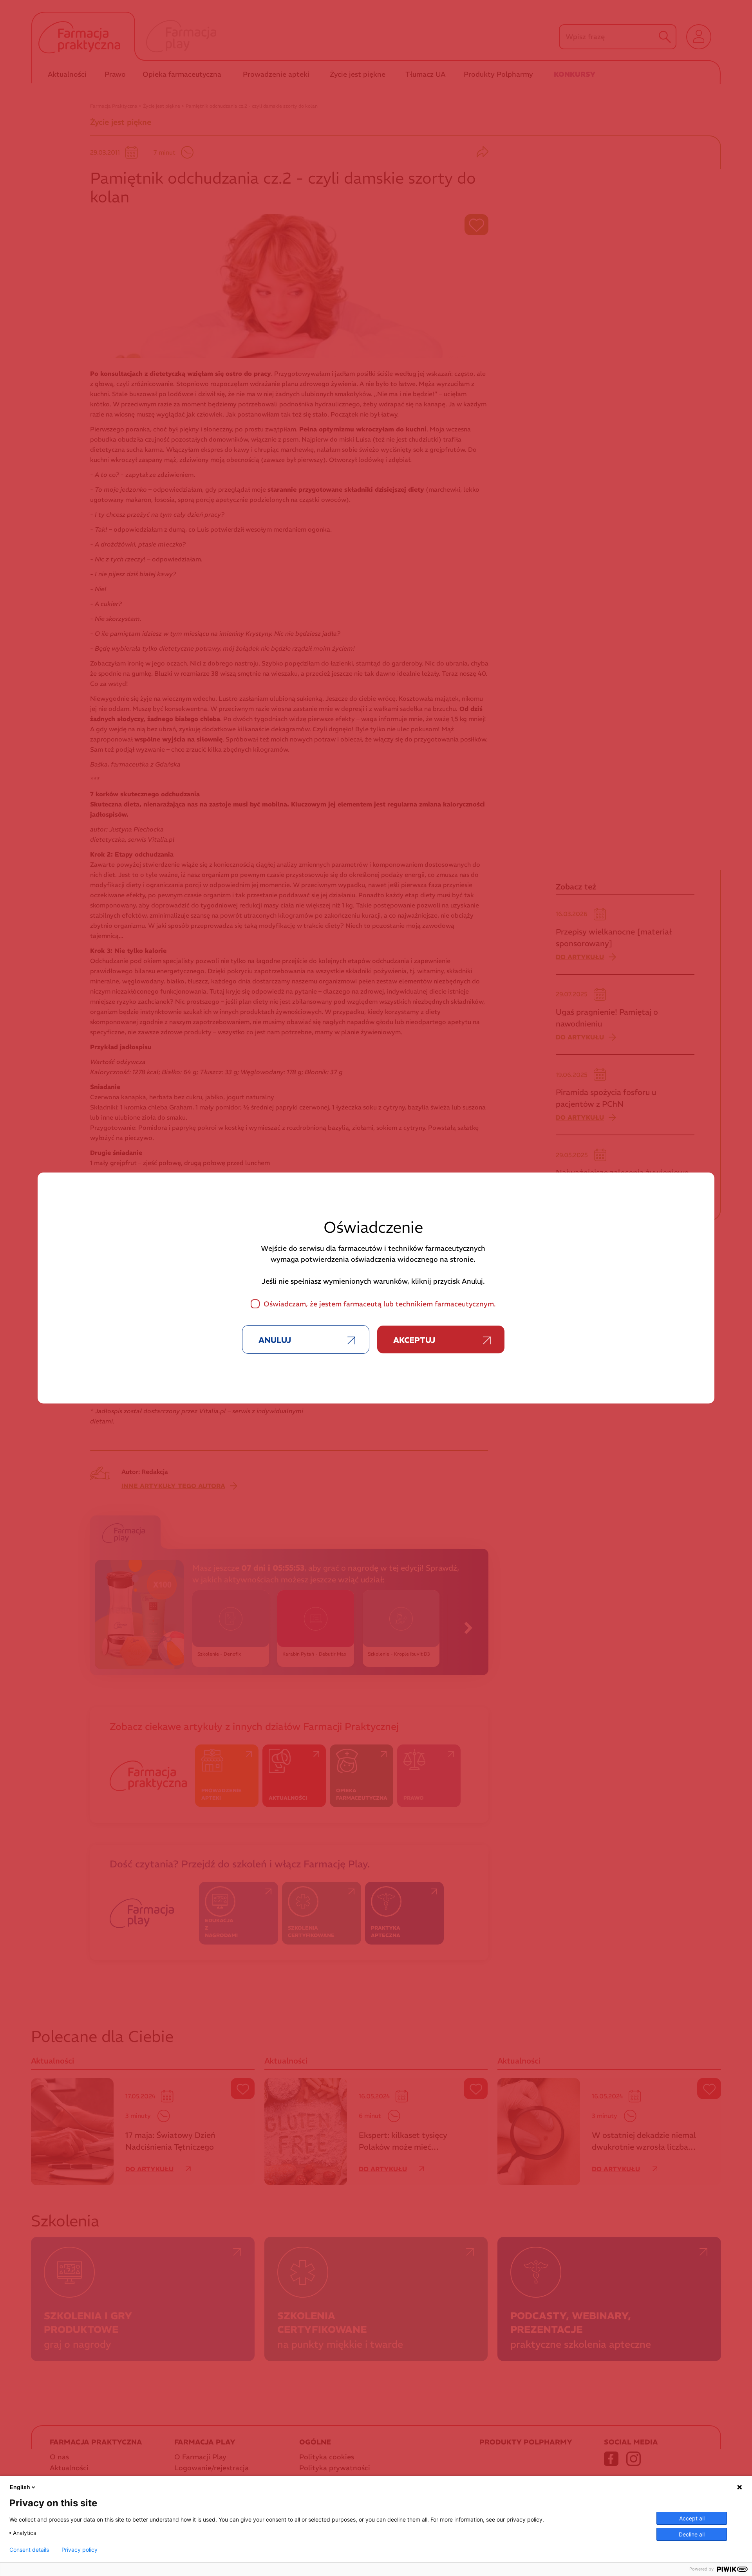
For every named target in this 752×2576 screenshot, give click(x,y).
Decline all (692, 2534)
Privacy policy (80, 2550)
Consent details (29, 2550)
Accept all (692, 2518)
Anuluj (275, 1340)
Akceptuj (414, 1340)
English (20, 2487)
